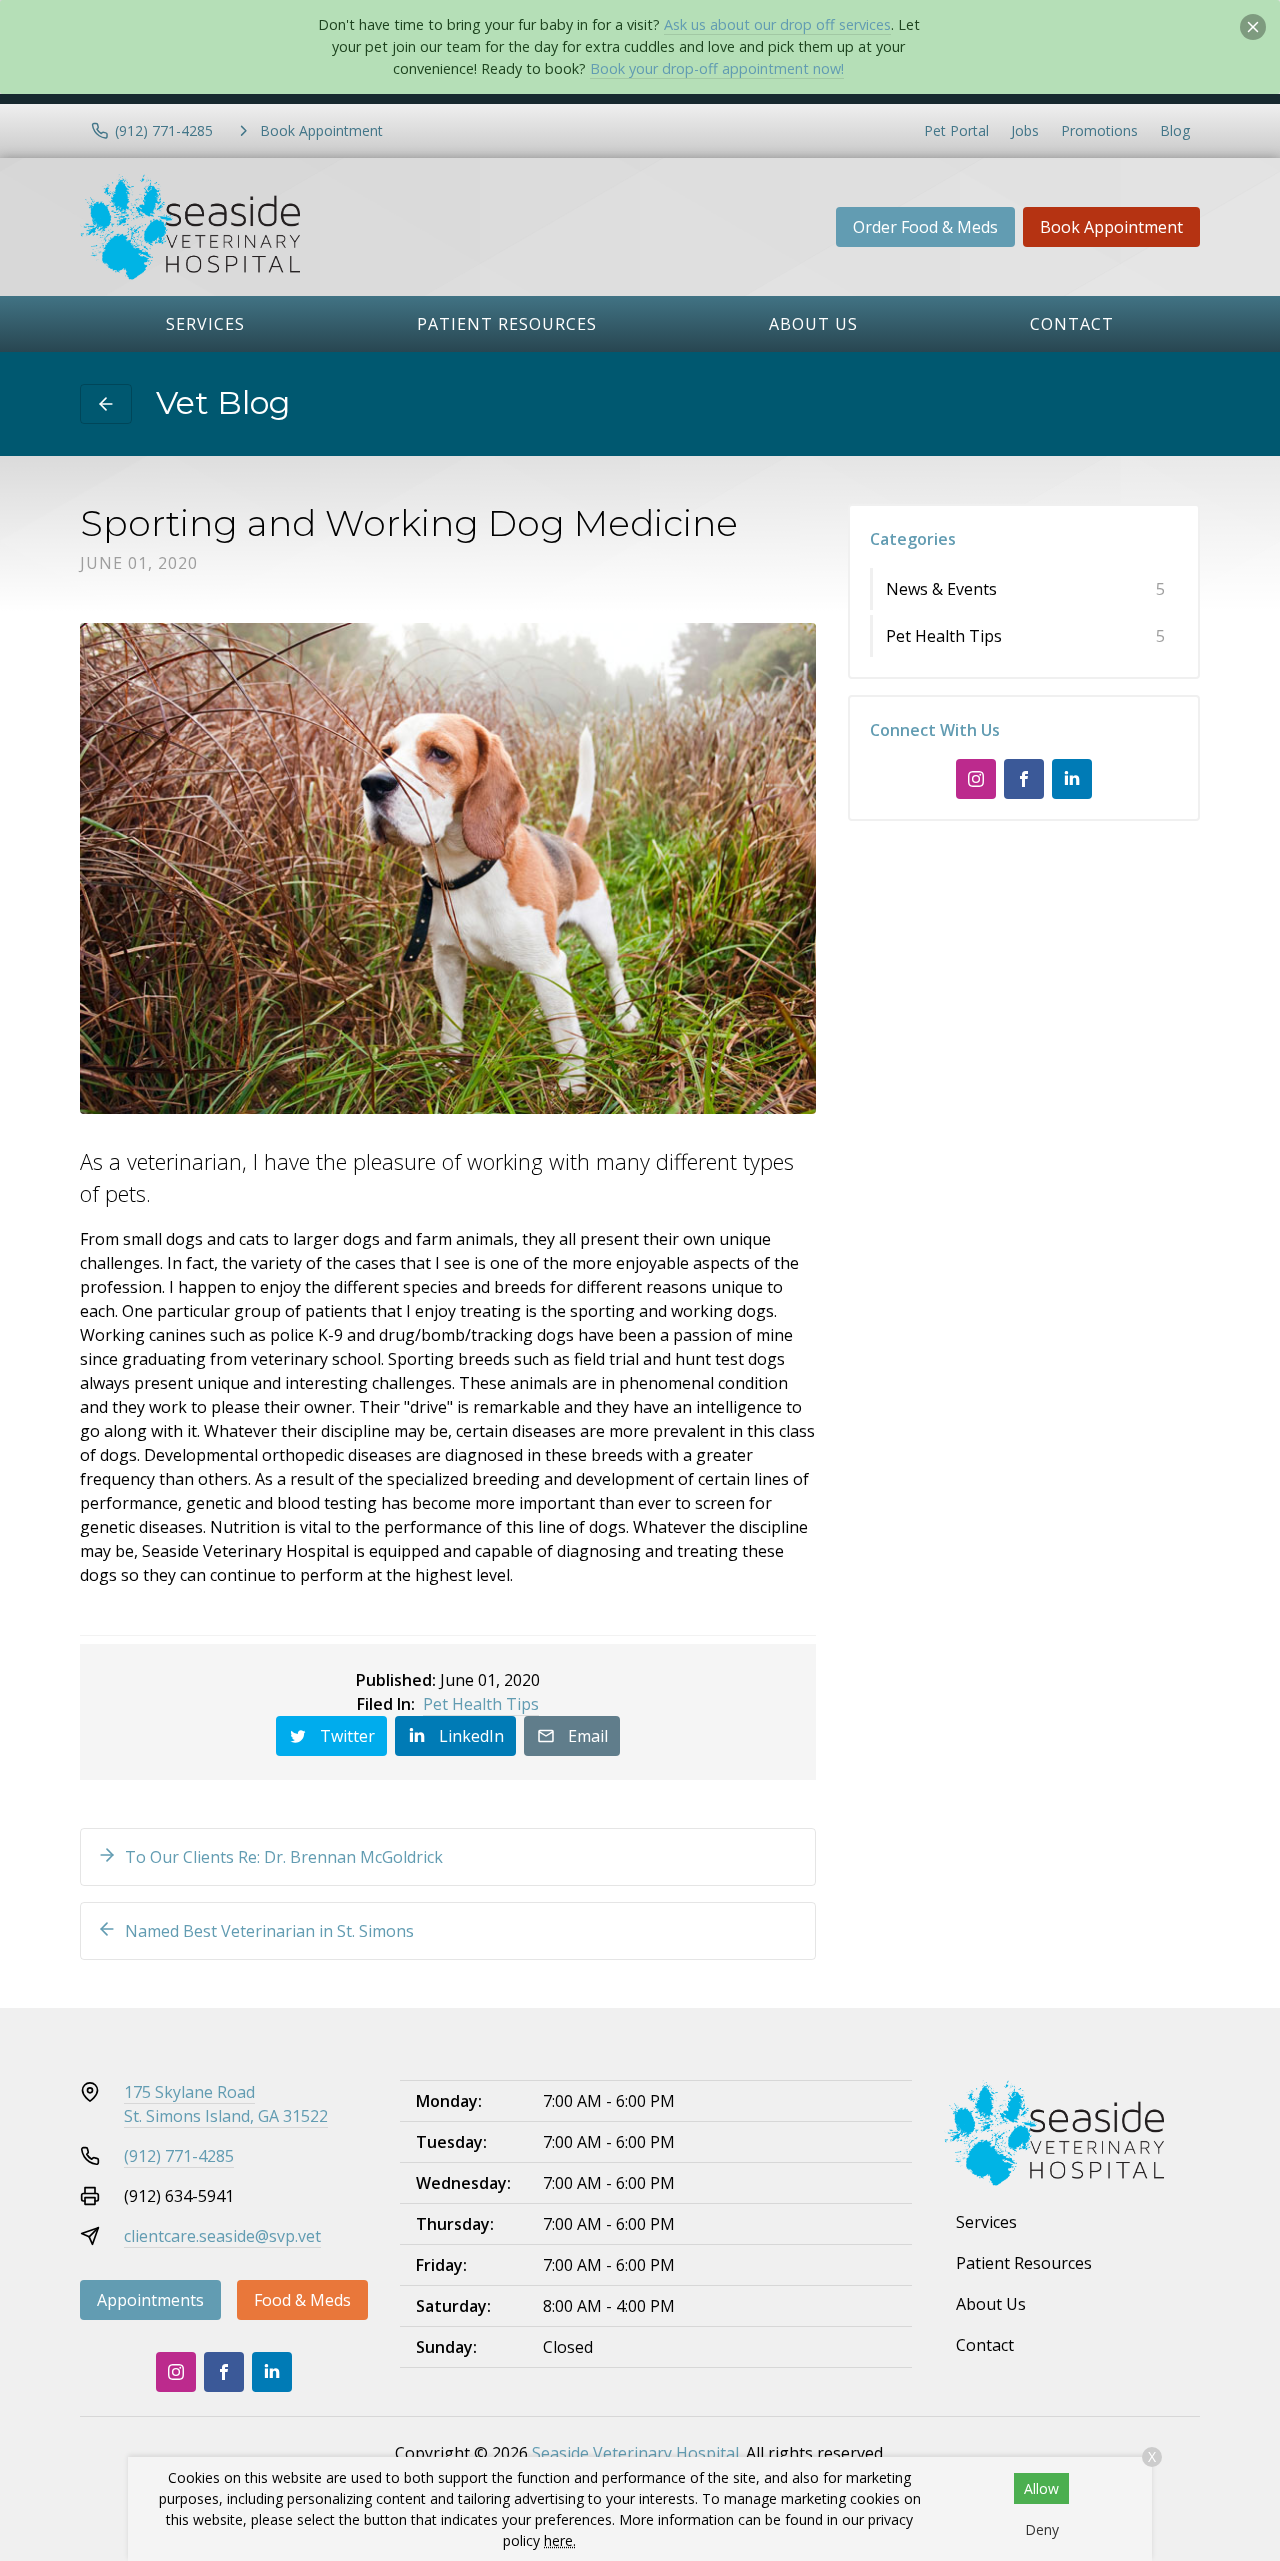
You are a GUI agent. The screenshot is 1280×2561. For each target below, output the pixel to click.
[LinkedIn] (1072, 779)
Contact (1072, 324)
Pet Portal (956, 130)
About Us (813, 324)
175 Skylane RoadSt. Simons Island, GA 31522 (226, 2104)
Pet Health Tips (481, 1704)
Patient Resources (507, 324)
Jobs (1025, 130)
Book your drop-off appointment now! (717, 68)
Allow (1041, 2488)
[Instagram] (976, 779)
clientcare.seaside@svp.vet (222, 2236)
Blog (1175, 130)
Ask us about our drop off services (777, 24)
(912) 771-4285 (179, 2156)
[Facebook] (1024, 779)
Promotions (1099, 130)
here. (560, 2540)
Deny (1042, 2529)
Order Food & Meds (925, 227)
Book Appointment (1111, 227)
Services (205, 324)
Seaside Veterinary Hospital (635, 2453)
